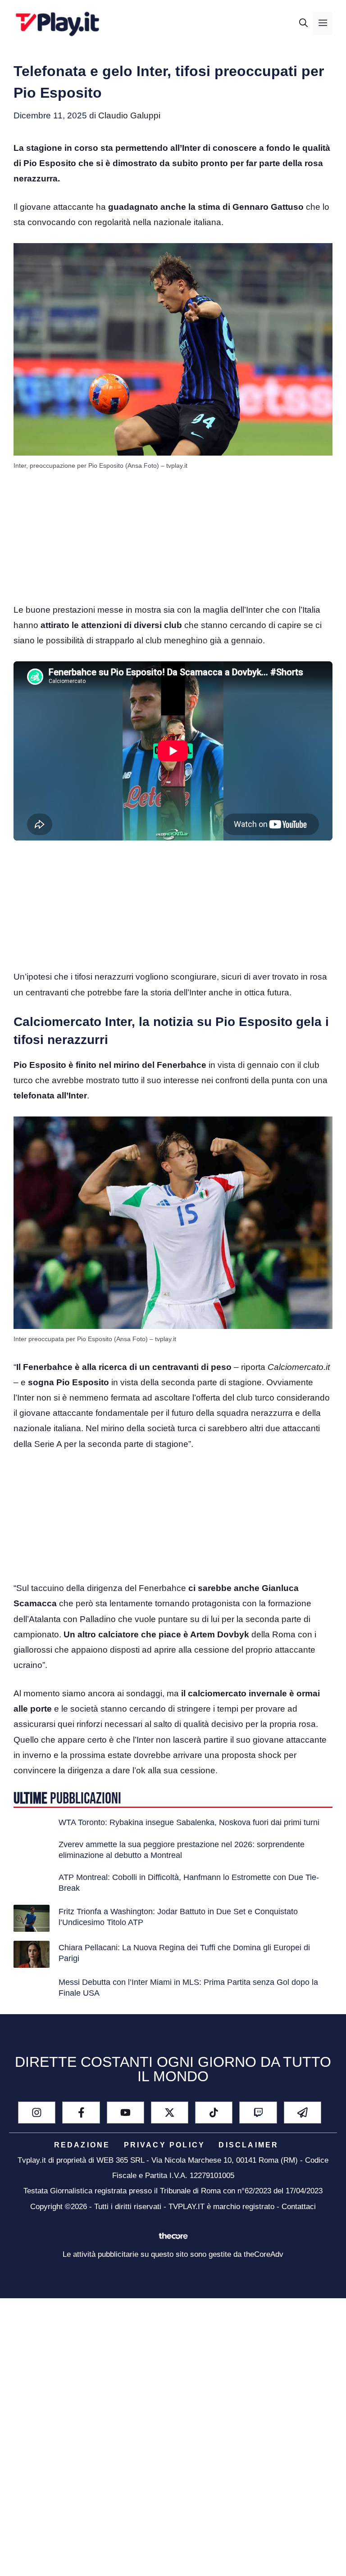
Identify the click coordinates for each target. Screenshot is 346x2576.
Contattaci (299, 2207)
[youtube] (125, 2113)
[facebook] (81, 2113)
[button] (303, 23)
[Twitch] (258, 2113)
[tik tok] (214, 2113)
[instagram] (37, 2113)
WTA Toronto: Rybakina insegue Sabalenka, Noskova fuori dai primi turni (189, 1822)
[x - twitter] (170, 2113)
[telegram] (303, 2113)
